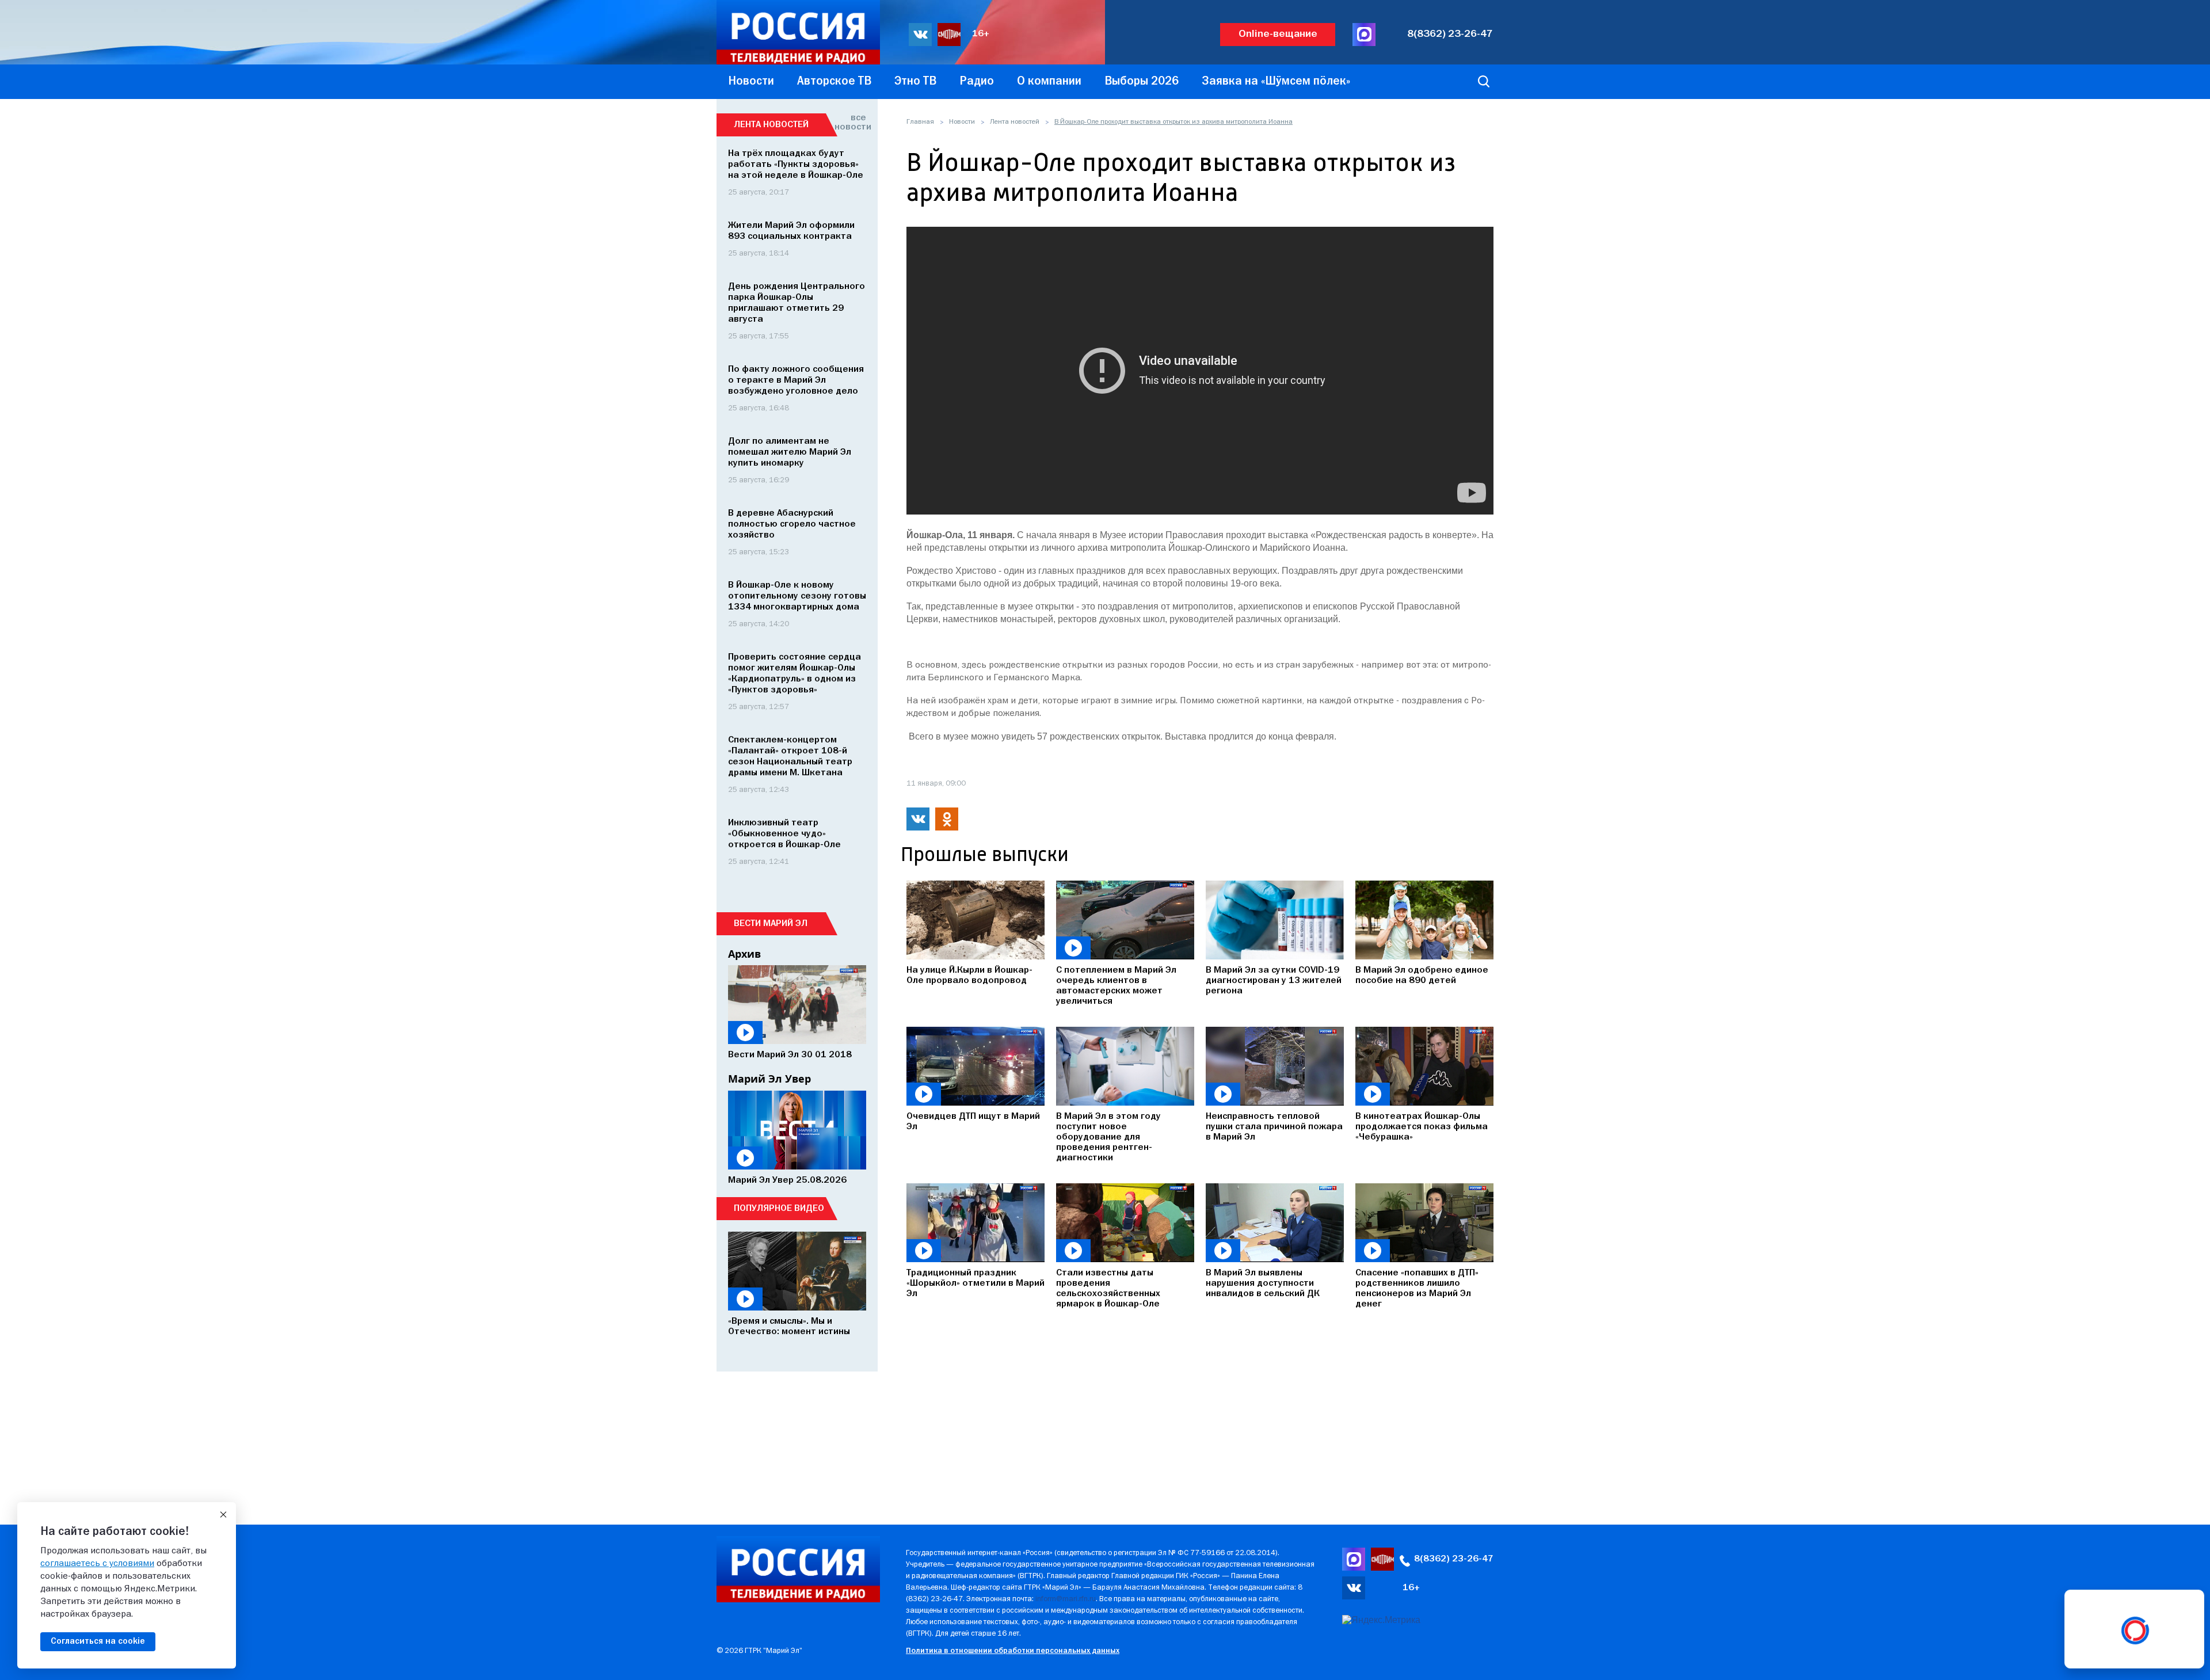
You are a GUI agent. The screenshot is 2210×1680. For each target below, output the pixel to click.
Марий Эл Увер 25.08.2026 (787, 1180)
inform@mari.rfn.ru (1066, 1599)
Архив (744, 954)
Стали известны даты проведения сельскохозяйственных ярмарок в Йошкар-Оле (1108, 1289)
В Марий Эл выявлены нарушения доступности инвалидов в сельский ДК (1263, 1283)
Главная (920, 122)
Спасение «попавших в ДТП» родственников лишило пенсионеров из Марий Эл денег (1417, 1289)
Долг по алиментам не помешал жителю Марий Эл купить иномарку (790, 452)
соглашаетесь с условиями (97, 1564)
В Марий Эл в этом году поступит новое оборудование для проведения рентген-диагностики (1108, 1137)
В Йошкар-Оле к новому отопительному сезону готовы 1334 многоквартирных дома (797, 596)
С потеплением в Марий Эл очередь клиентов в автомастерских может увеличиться (1116, 986)
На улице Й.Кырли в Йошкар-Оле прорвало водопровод (969, 976)
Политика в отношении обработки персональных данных (1013, 1651)
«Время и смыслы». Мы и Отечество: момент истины (789, 1327)
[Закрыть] (223, 1515)
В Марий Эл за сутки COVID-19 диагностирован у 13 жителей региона (1274, 981)
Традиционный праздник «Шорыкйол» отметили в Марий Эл (976, 1283)
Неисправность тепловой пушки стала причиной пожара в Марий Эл (1274, 1127)
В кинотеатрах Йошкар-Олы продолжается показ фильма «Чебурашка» (1422, 1127)
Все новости (850, 123)
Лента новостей (1015, 122)
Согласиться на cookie (98, 1641)
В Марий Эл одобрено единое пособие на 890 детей (1422, 976)
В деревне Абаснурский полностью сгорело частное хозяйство (792, 524)
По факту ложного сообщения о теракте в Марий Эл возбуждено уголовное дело (796, 380)
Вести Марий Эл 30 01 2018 (790, 1055)
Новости (962, 122)
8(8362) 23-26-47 (1450, 34)
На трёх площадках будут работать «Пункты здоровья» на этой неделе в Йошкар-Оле (796, 165)
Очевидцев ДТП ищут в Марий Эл (973, 1122)
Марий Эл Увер (769, 1079)
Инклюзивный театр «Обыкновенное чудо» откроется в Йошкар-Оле (784, 834)
